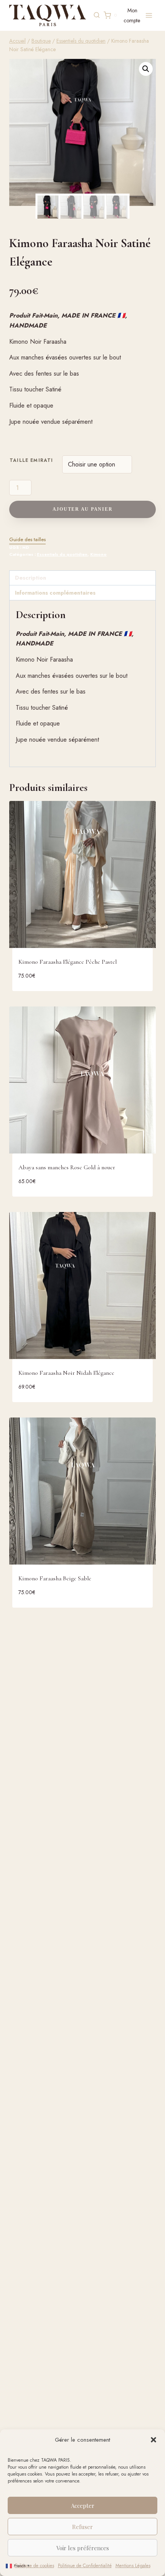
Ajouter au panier (83, 509)
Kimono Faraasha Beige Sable (55, 1578)
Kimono (98, 554)
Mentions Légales (133, 2566)
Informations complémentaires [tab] (55, 593)
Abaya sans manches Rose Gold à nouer (67, 1167)
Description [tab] (31, 578)
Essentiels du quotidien (62, 554)
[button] (153, 2440)
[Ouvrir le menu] (149, 15)
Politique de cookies (35, 2566)
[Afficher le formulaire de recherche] (97, 15)
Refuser (82, 2527)
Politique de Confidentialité (85, 2566)
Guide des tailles (27, 539)
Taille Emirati (31, 460)
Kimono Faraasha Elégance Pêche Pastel (68, 962)
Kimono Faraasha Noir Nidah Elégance (66, 1373)
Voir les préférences (83, 2548)
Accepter (83, 2506)
